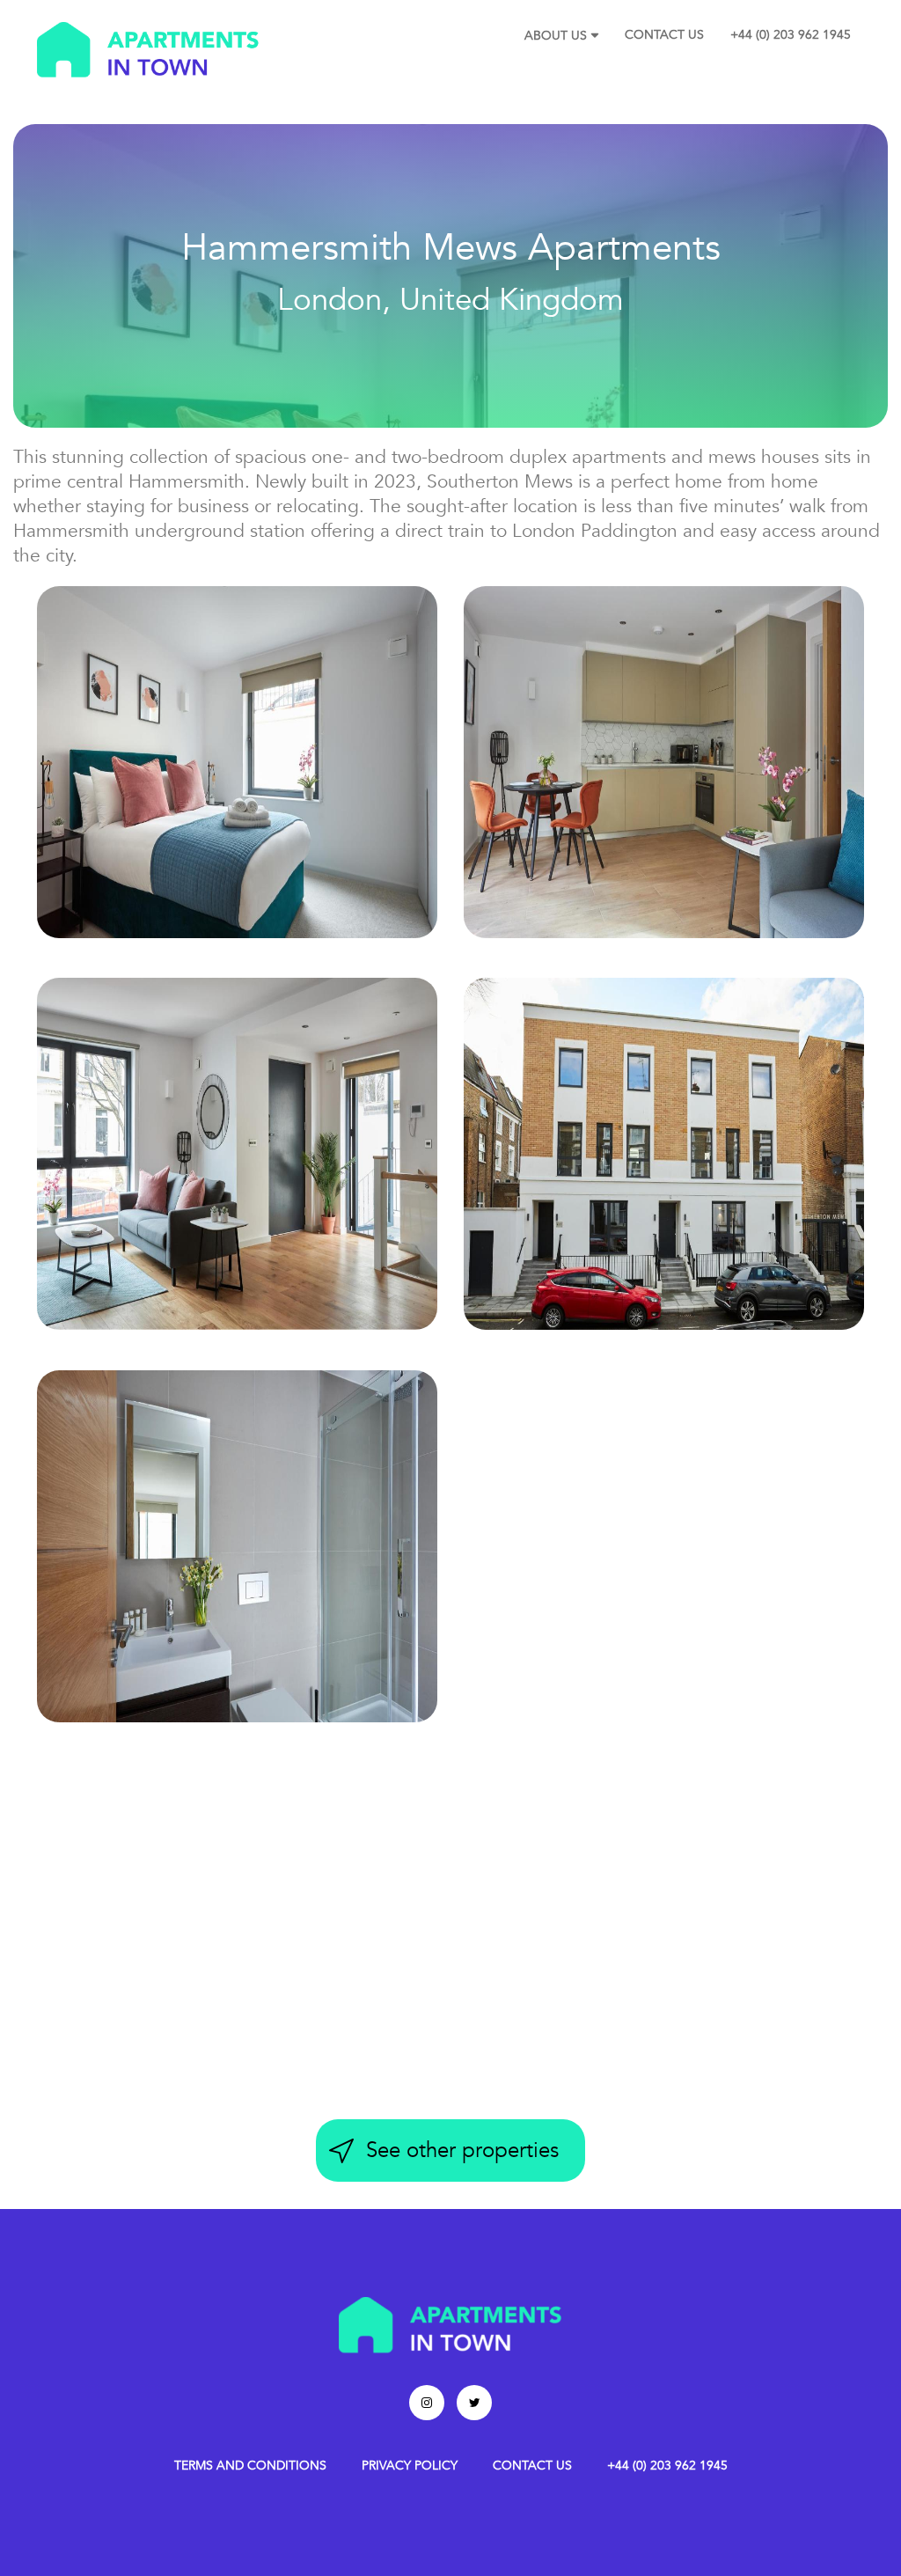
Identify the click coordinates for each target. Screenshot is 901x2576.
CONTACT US (664, 35)
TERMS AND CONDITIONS (250, 2466)
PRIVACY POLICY (410, 2466)
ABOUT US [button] (556, 36)
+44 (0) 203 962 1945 (791, 35)
